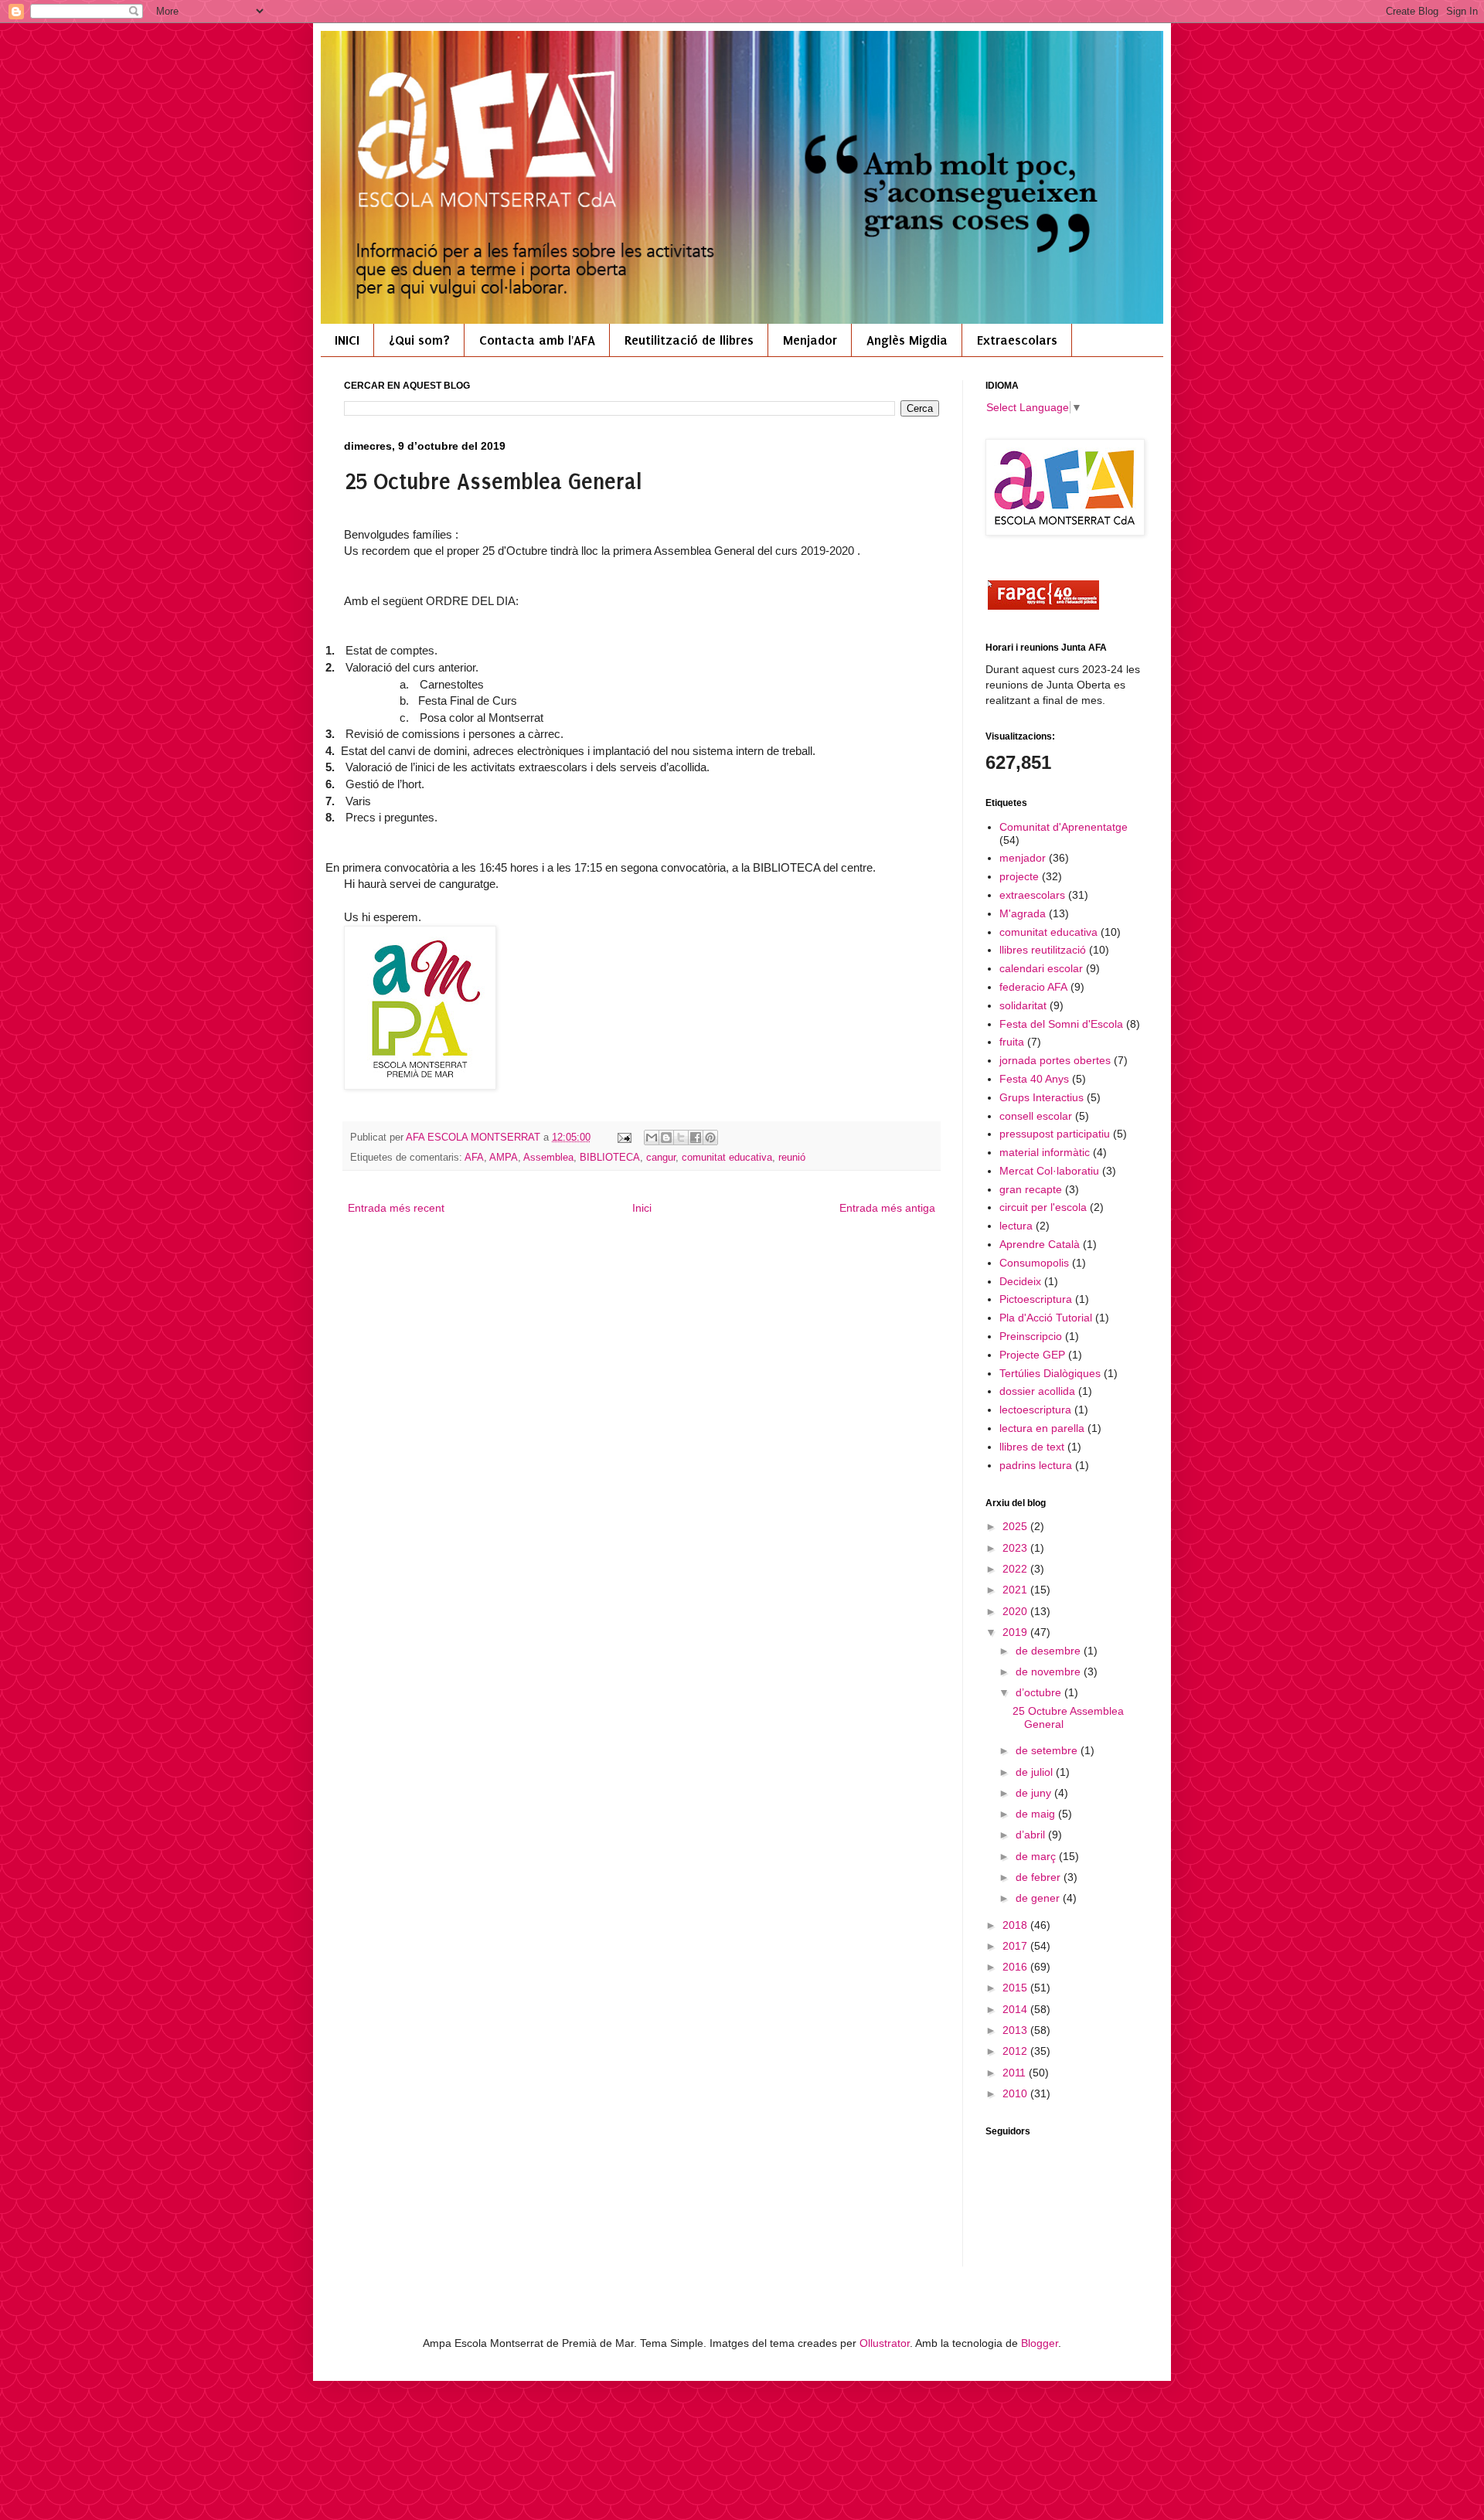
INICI (347, 340)
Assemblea (548, 1158)
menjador (1023, 858)
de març (1037, 1856)
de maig (1037, 1814)
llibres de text (1032, 1447)
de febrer (1040, 1877)
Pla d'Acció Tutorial (1046, 1318)
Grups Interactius (1042, 1097)
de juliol (1036, 1772)
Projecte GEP (1032, 1355)
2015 (1016, 1988)
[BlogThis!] (666, 1138)
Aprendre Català (1040, 1244)
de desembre (1050, 1651)
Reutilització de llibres (689, 340)
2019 (1016, 1632)
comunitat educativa (727, 1158)
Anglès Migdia (907, 340)
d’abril (1032, 1835)
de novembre (1050, 1671)
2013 (1016, 2030)
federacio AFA (1033, 987)
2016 (1016, 1967)
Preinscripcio (1031, 1336)
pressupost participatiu (1055, 1134)
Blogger (1040, 2343)
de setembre (1048, 1750)
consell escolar (1036, 1116)
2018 (1016, 1925)
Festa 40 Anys (1034, 1079)
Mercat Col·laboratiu (1049, 1171)
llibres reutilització (1043, 950)
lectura (1016, 1226)
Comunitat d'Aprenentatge (1064, 827)
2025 (1016, 1526)
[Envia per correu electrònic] (652, 1138)
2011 (1016, 2073)
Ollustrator (885, 2343)
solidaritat (1023, 1005)
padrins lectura (1036, 1465)
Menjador (810, 340)
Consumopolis (1034, 1263)
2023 (1016, 1548)
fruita (1012, 1042)
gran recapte (1031, 1189)
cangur (661, 1158)
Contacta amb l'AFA (537, 340)
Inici (642, 1208)
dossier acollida (1037, 1391)
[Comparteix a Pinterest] (710, 1138)
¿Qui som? (419, 340)
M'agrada (1023, 913)
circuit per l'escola (1043, 1207)
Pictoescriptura (1036, 1299)
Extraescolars (1017, 340)
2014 (1016, 2009)
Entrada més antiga (887, 1208)
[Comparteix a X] (681, 1138)
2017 (1016, 1946)
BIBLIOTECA (610, 1158)
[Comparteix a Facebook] (696, 1138)
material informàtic (1045, 1152)
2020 (1016, 1611)
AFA (474, 1158)
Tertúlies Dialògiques (1050, 1373)
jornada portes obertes (1055, 1060)
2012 (1016, 2051)
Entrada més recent (396, 1208)
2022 (1016, 1569)
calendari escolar (1041, 968)
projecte (1019, 876)
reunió (792, 1158)
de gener (1039, 1898)
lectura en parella (1042, 1428)
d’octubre (1040, 1692)
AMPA (504, 1158)
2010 (1016, 2093)
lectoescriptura (1035, 1410)
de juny (1035, 1793)
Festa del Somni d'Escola (1061, 1024)
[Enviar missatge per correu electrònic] (624, 1138)
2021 (1016, 1590)
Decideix (1020, 1281)
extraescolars (1032, 895)
